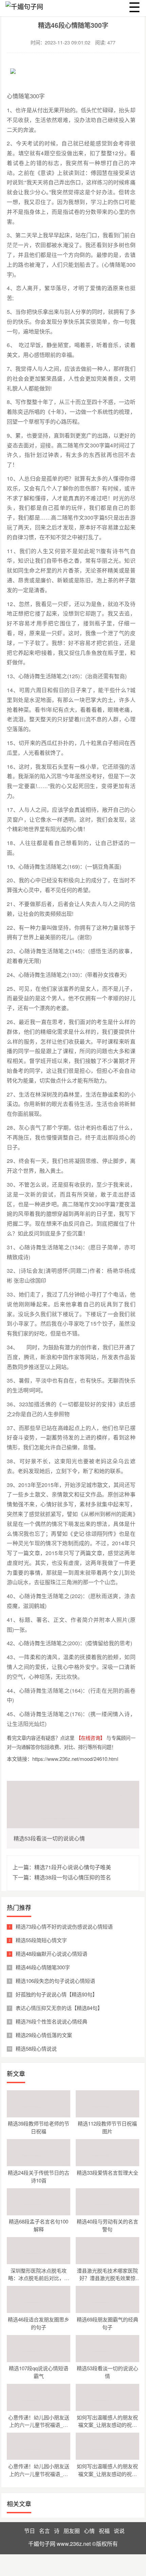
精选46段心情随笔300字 (43, 1967)
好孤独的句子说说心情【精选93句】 (57, 1994)
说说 (119, 2531)
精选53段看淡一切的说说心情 (49, 1838)
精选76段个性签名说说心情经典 (51, 2021)
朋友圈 (72, 2531)
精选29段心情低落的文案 (44, 2035)
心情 (89, 2531)
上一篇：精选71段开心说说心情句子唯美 (62, 1867)
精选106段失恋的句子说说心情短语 (55, 1981)
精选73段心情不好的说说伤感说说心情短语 (64, 1926)
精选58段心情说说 (36, 2048)
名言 (44, 2531)
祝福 (104, 2531)
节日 (30, 2531)
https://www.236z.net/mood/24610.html (75, 1759)
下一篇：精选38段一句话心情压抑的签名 (62, 1877)
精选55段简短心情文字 (41, 1940)
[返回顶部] (139, 2311)
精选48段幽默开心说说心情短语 (51, 1954)
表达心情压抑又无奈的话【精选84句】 (59, 2008)
